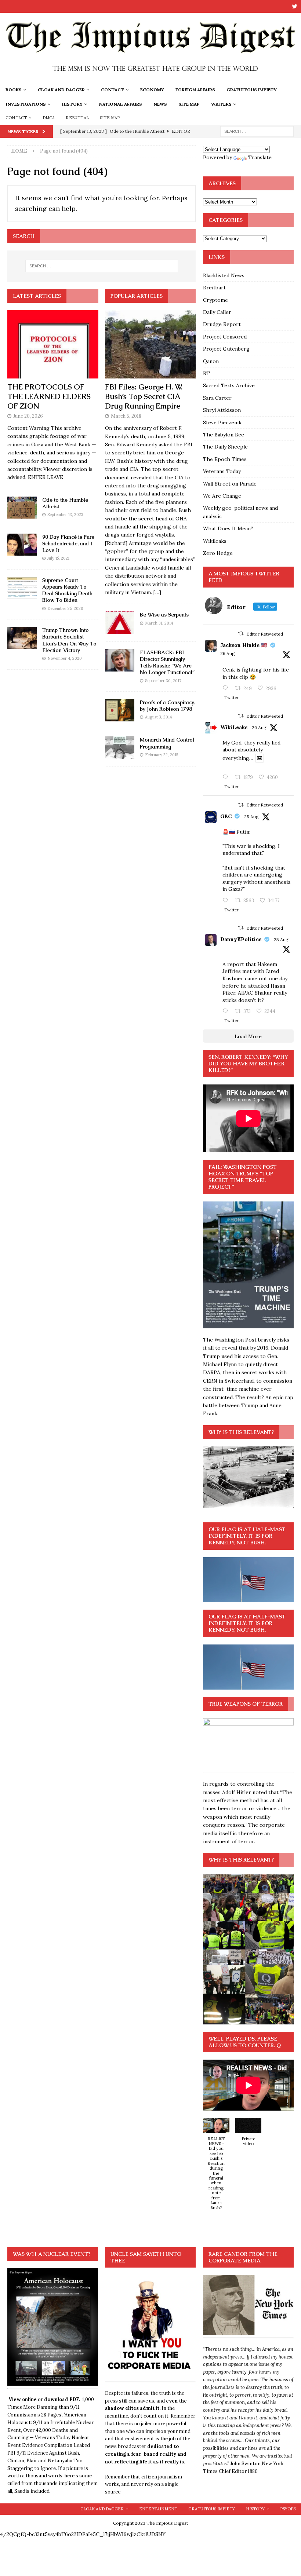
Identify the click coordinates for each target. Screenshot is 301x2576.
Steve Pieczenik (222, 422)
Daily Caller (217, 312)
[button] (216, 2168)
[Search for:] (257, 131)
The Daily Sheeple (225, 447)
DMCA (49, 118)
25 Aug (251, 817)
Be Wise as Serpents (164, 615)
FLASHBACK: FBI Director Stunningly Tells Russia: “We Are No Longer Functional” (167, 663)
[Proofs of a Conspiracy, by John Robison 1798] (120, 710)
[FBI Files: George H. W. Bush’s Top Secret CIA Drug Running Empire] (150, 344)
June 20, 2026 (28, 416)
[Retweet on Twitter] (241, 634)
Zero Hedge (218, 553)
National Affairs (120, 104)
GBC (226, 816)
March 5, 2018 (126, 416)
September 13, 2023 (65, 515)
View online (23, 2399)
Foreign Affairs (195, 90)
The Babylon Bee (224, 435)
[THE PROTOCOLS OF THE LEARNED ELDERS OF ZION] (53, 344)
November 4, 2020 (65, 658)
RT (206, 373)
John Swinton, (246, 2464)
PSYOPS (288, 2509)
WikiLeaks (234, 727)
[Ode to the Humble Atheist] (22, 508)
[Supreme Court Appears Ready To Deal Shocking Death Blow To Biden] (22, 588)
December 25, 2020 (65, 608)
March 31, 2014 (159, 623)
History (72, 104)
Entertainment (158, 2509)
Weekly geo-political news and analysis (240, 512)
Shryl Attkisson (222, 410)
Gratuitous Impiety (252, 90)
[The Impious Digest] (150, 78)
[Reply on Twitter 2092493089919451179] (227, 688)
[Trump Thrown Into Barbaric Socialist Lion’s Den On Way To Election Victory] (22, 638)
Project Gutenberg (226, 349)
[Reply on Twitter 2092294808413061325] (227, 901)
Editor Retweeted (265, 634)
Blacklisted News (224, 275)
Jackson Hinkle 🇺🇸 (244, 645)
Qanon (211, 361)
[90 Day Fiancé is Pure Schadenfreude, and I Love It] (22, 545)
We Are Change (222, 496)
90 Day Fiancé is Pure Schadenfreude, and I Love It (68, 544)
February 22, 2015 (162, 755)
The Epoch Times (225, 459)
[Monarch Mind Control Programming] (120, 748)
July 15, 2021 (58, 558)
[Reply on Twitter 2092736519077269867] (227, 777)
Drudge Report (222, 324)
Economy (152, 90)
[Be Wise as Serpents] (120, 623)
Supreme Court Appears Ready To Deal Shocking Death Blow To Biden (67, 590)
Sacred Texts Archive (229, 385)
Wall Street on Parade (230, 484)
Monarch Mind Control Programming (167, 743)
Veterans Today (222, 471)
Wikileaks (215, 541)
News (160, 104)
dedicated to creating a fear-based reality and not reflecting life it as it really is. (146, 2454)
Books (14, 90)
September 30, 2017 (163, 681)
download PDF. (62, 2399)
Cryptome (215, 300)
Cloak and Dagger (61, 90)
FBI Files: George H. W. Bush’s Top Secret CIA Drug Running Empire (144, 396)
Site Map (189, 104)
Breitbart (214, 288)
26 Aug (228, 653)
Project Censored (225, 337)
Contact (113, 90)
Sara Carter (217, 398)
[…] (157, 592)
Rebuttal (77, 118)
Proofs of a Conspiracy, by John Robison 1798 (167, 706)
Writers (221, 104)
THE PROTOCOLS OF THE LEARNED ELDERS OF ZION (49, 396)
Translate (260, 157)
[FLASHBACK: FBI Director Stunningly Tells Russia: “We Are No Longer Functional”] (120, 660)
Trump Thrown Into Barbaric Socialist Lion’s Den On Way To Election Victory (69, 640)
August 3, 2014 (158, 717)
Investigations (26, 104)
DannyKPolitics (241, 939)
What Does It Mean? (228, 528)
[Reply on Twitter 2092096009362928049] (227, 1011)
